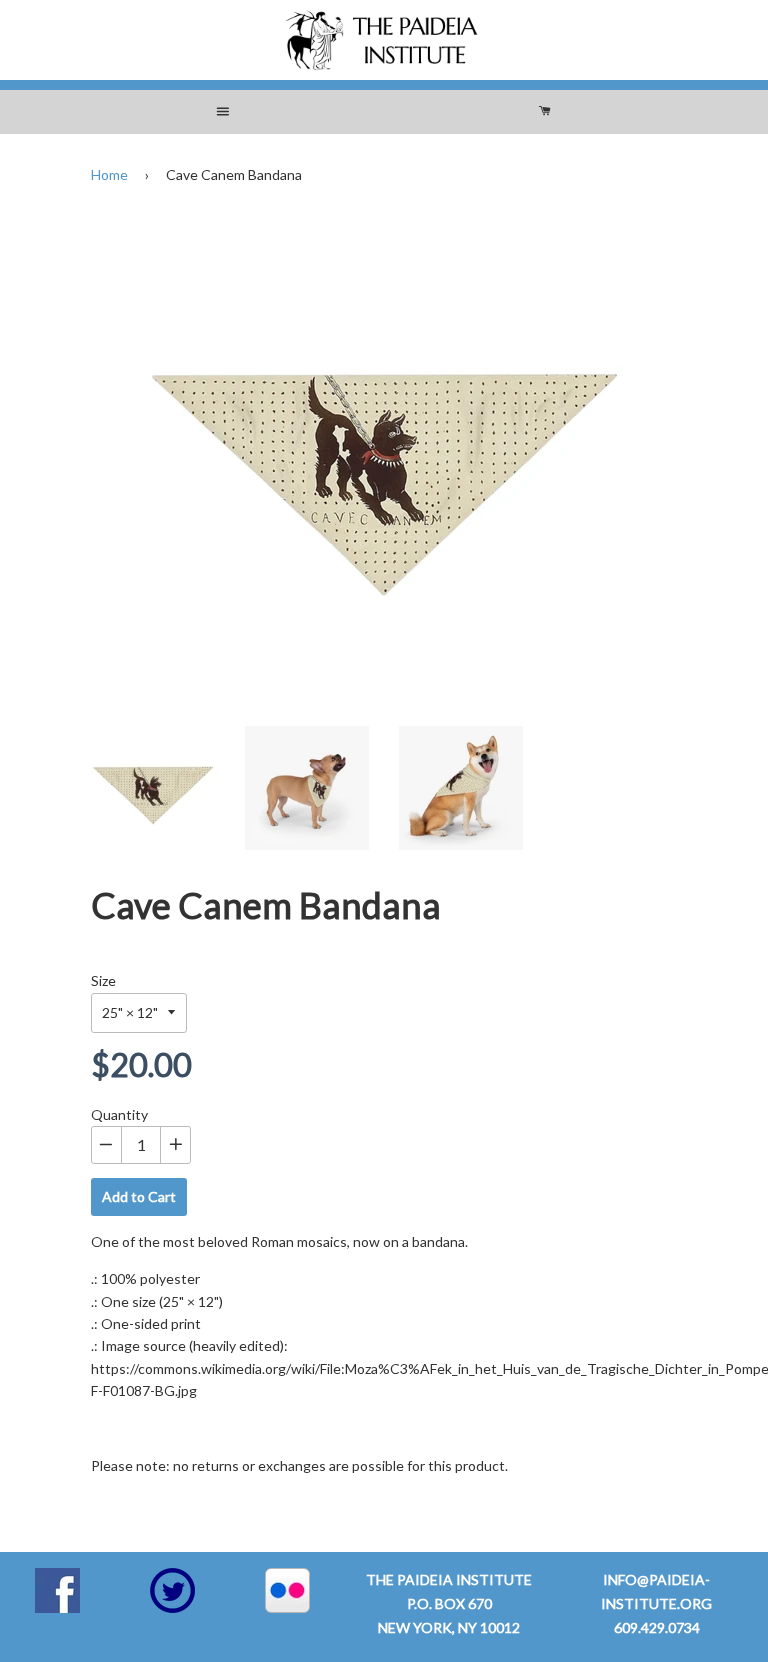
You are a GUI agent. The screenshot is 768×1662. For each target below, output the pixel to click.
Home (109, 174)
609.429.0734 (657, 1627)
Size (103, 980)
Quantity (119, 1114)
